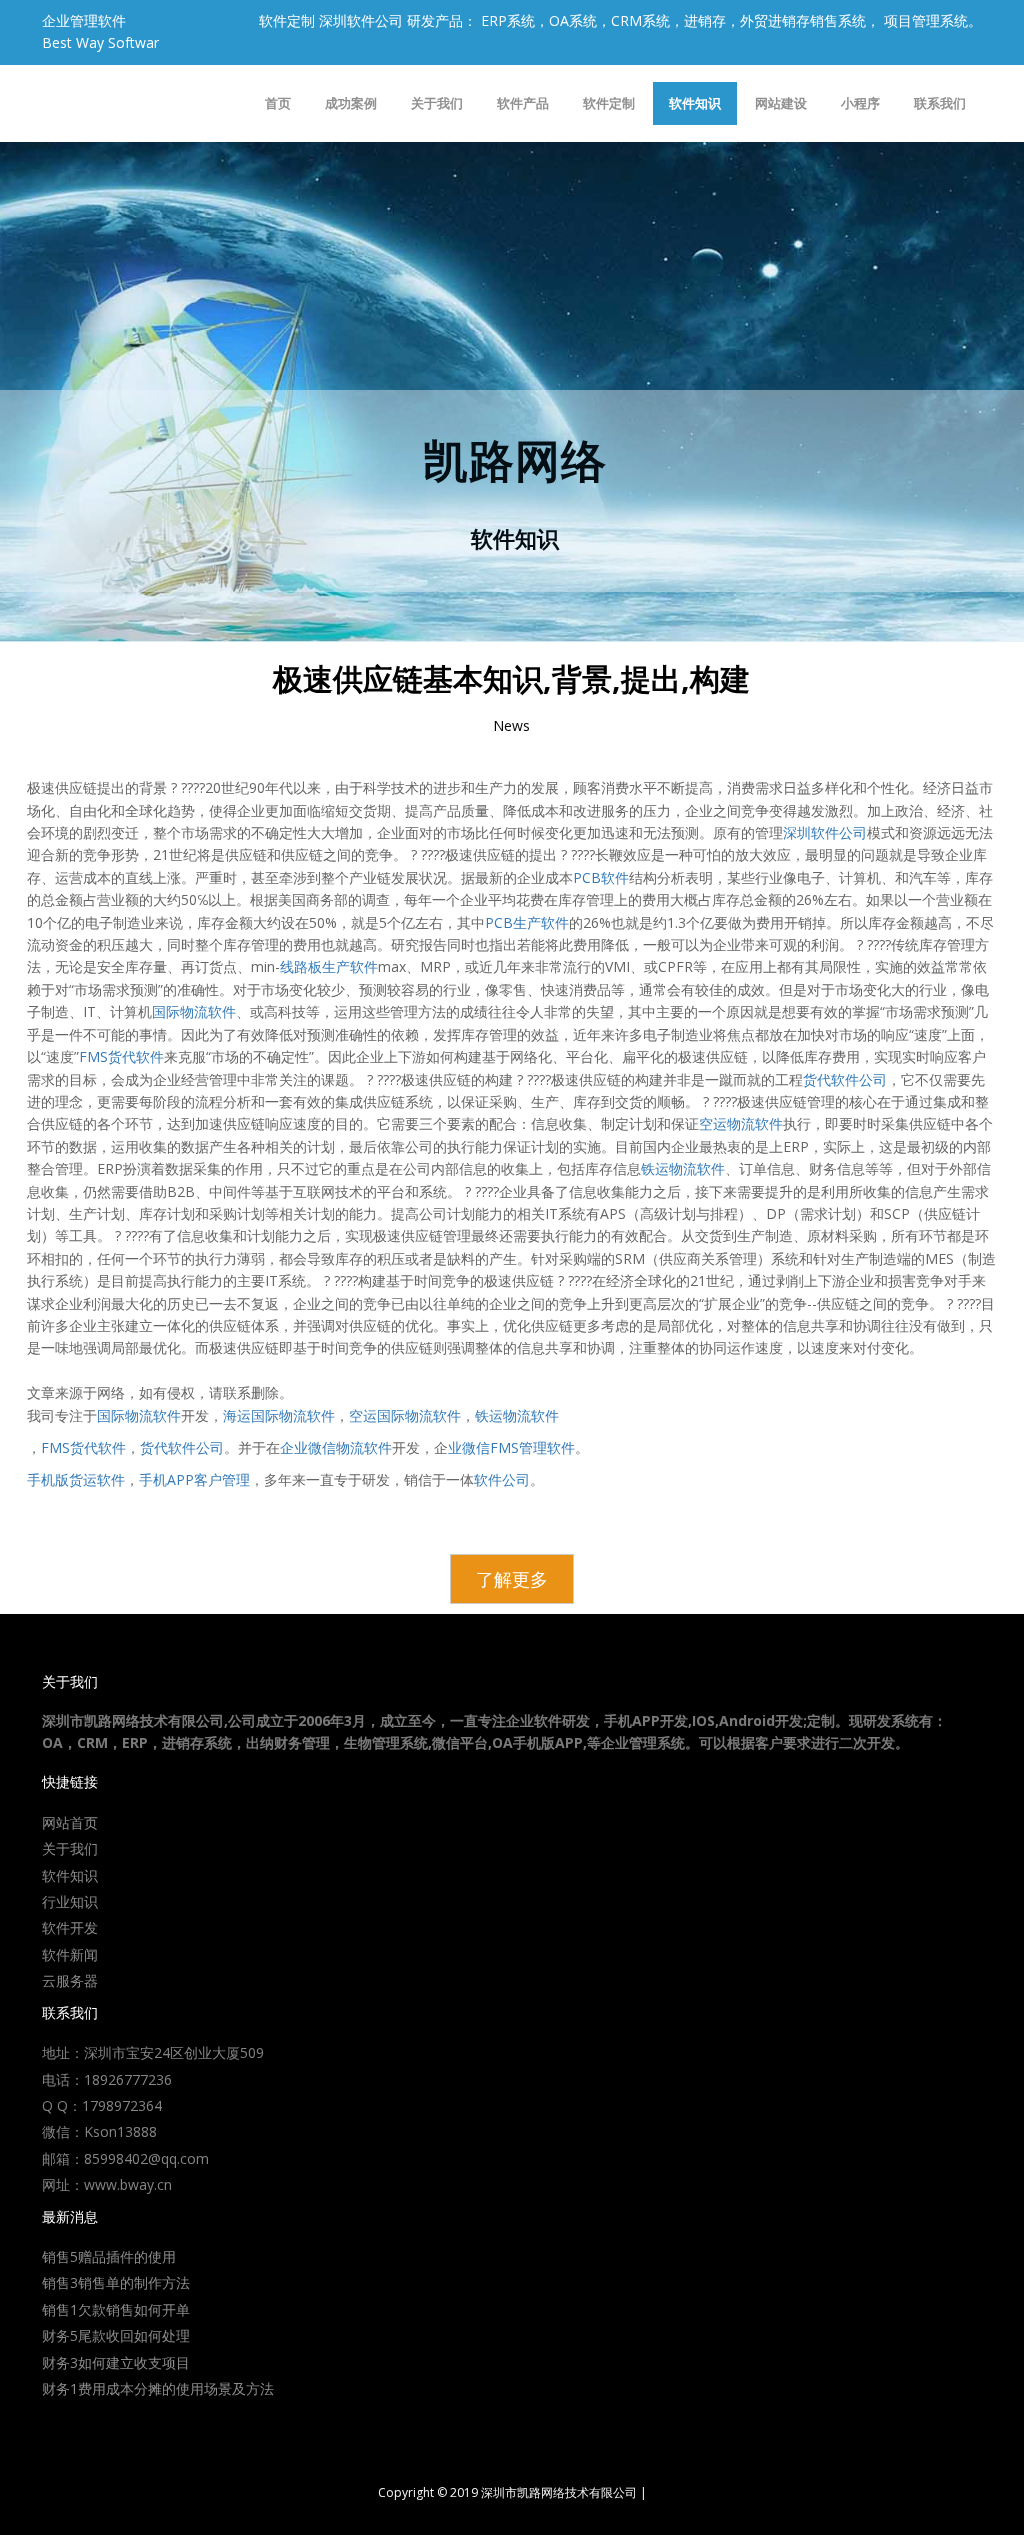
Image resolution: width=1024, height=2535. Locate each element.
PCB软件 (601, 877)
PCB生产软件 (527, 922)
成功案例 (351, 103)
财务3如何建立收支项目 (116, 2362)
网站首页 (70, 1822)
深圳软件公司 (825, 832)
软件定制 (609, 103)
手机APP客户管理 (194, 1479)
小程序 (860, 103)
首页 (278, 103)
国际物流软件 (194, 1011)
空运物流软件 (741, 1123)
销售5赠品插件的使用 (109, 2256)
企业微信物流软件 (336, 1447)
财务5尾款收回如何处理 (116, 2335)
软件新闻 (70, 1954)
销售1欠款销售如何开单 (116, 2309)
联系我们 (940, 103)
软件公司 (502, 1479)
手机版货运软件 (76, 1479)
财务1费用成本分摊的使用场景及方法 (158, 2388)
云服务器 (70, 1980)
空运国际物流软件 (405, 1415)
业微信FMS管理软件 (511, 1447)
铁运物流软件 (683, 1168)
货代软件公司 (845, 1079)
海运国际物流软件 (279, 1415)
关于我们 (437, 103)
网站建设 (781, 103)
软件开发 (70, 1927)
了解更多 (512, 1579)
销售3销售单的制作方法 (116, 2282)
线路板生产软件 (329, 966)
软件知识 (695, 103)
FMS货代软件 (121, 1056)
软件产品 (523, 103)
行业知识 (70, 1901)
